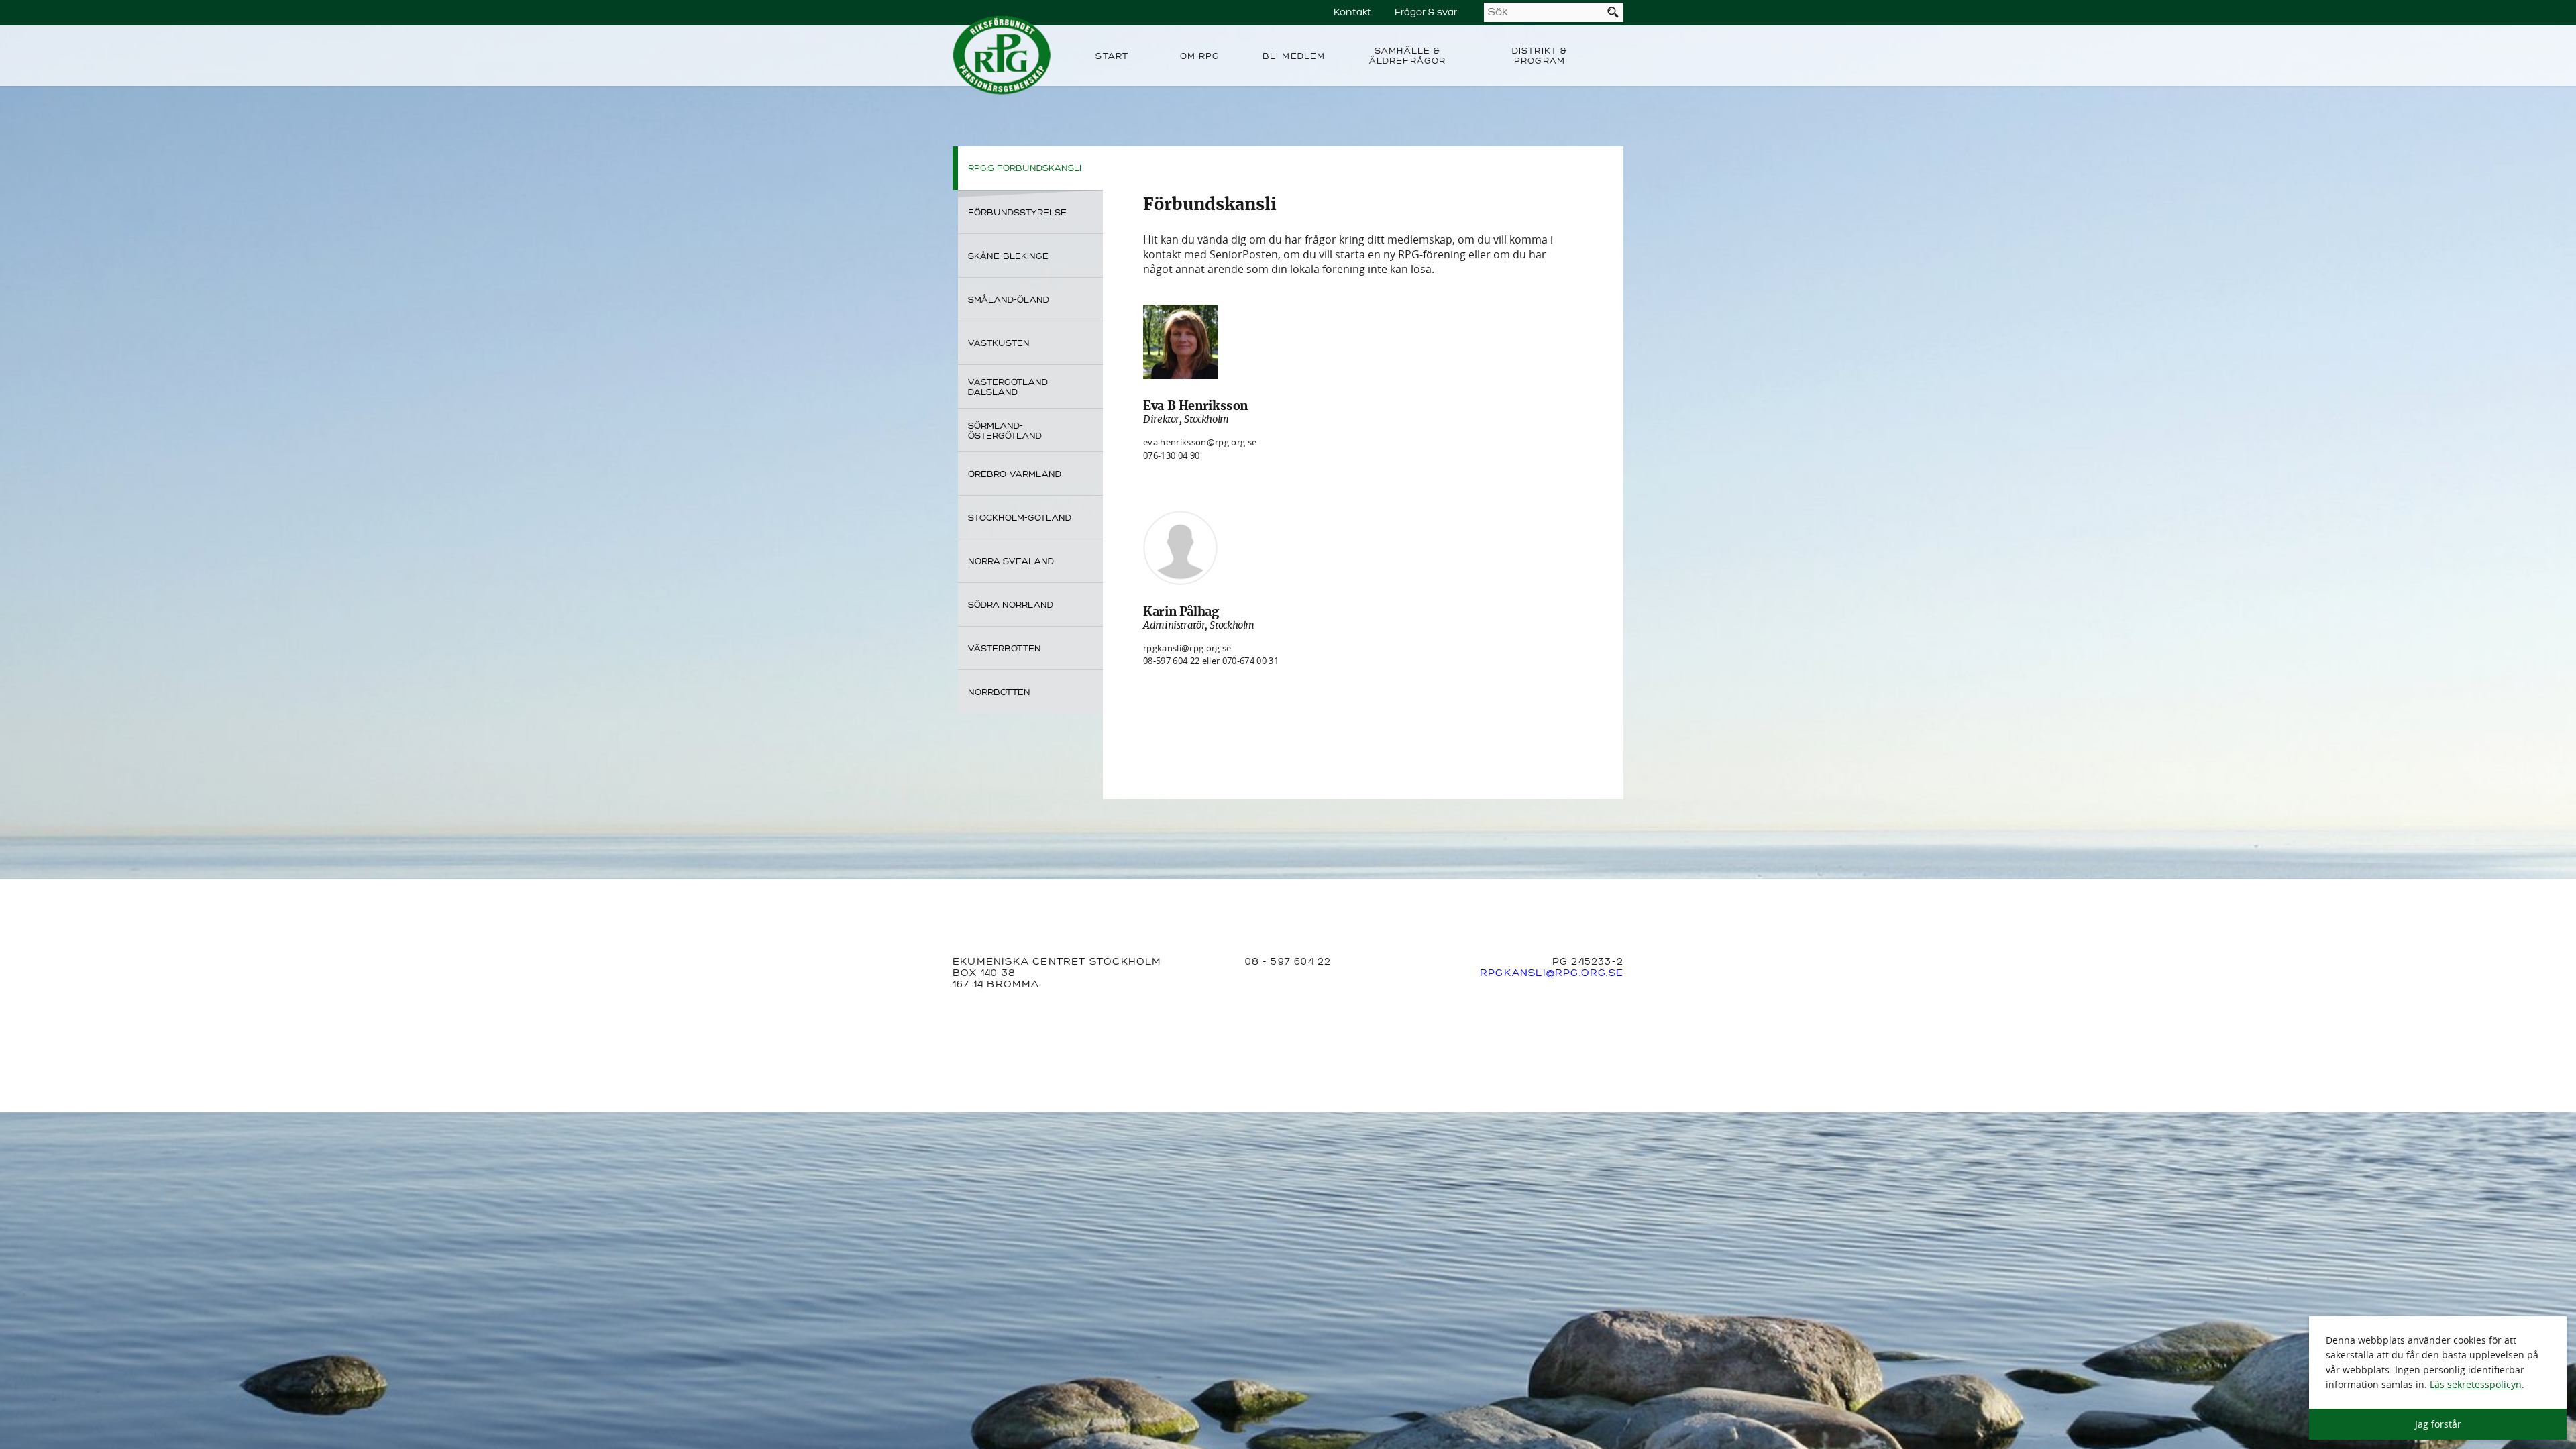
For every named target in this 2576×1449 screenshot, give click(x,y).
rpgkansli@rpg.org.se (1187, 648)
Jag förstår (2438, 1424)
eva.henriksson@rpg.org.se (1200, 442)
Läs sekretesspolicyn (2476, 1384)
